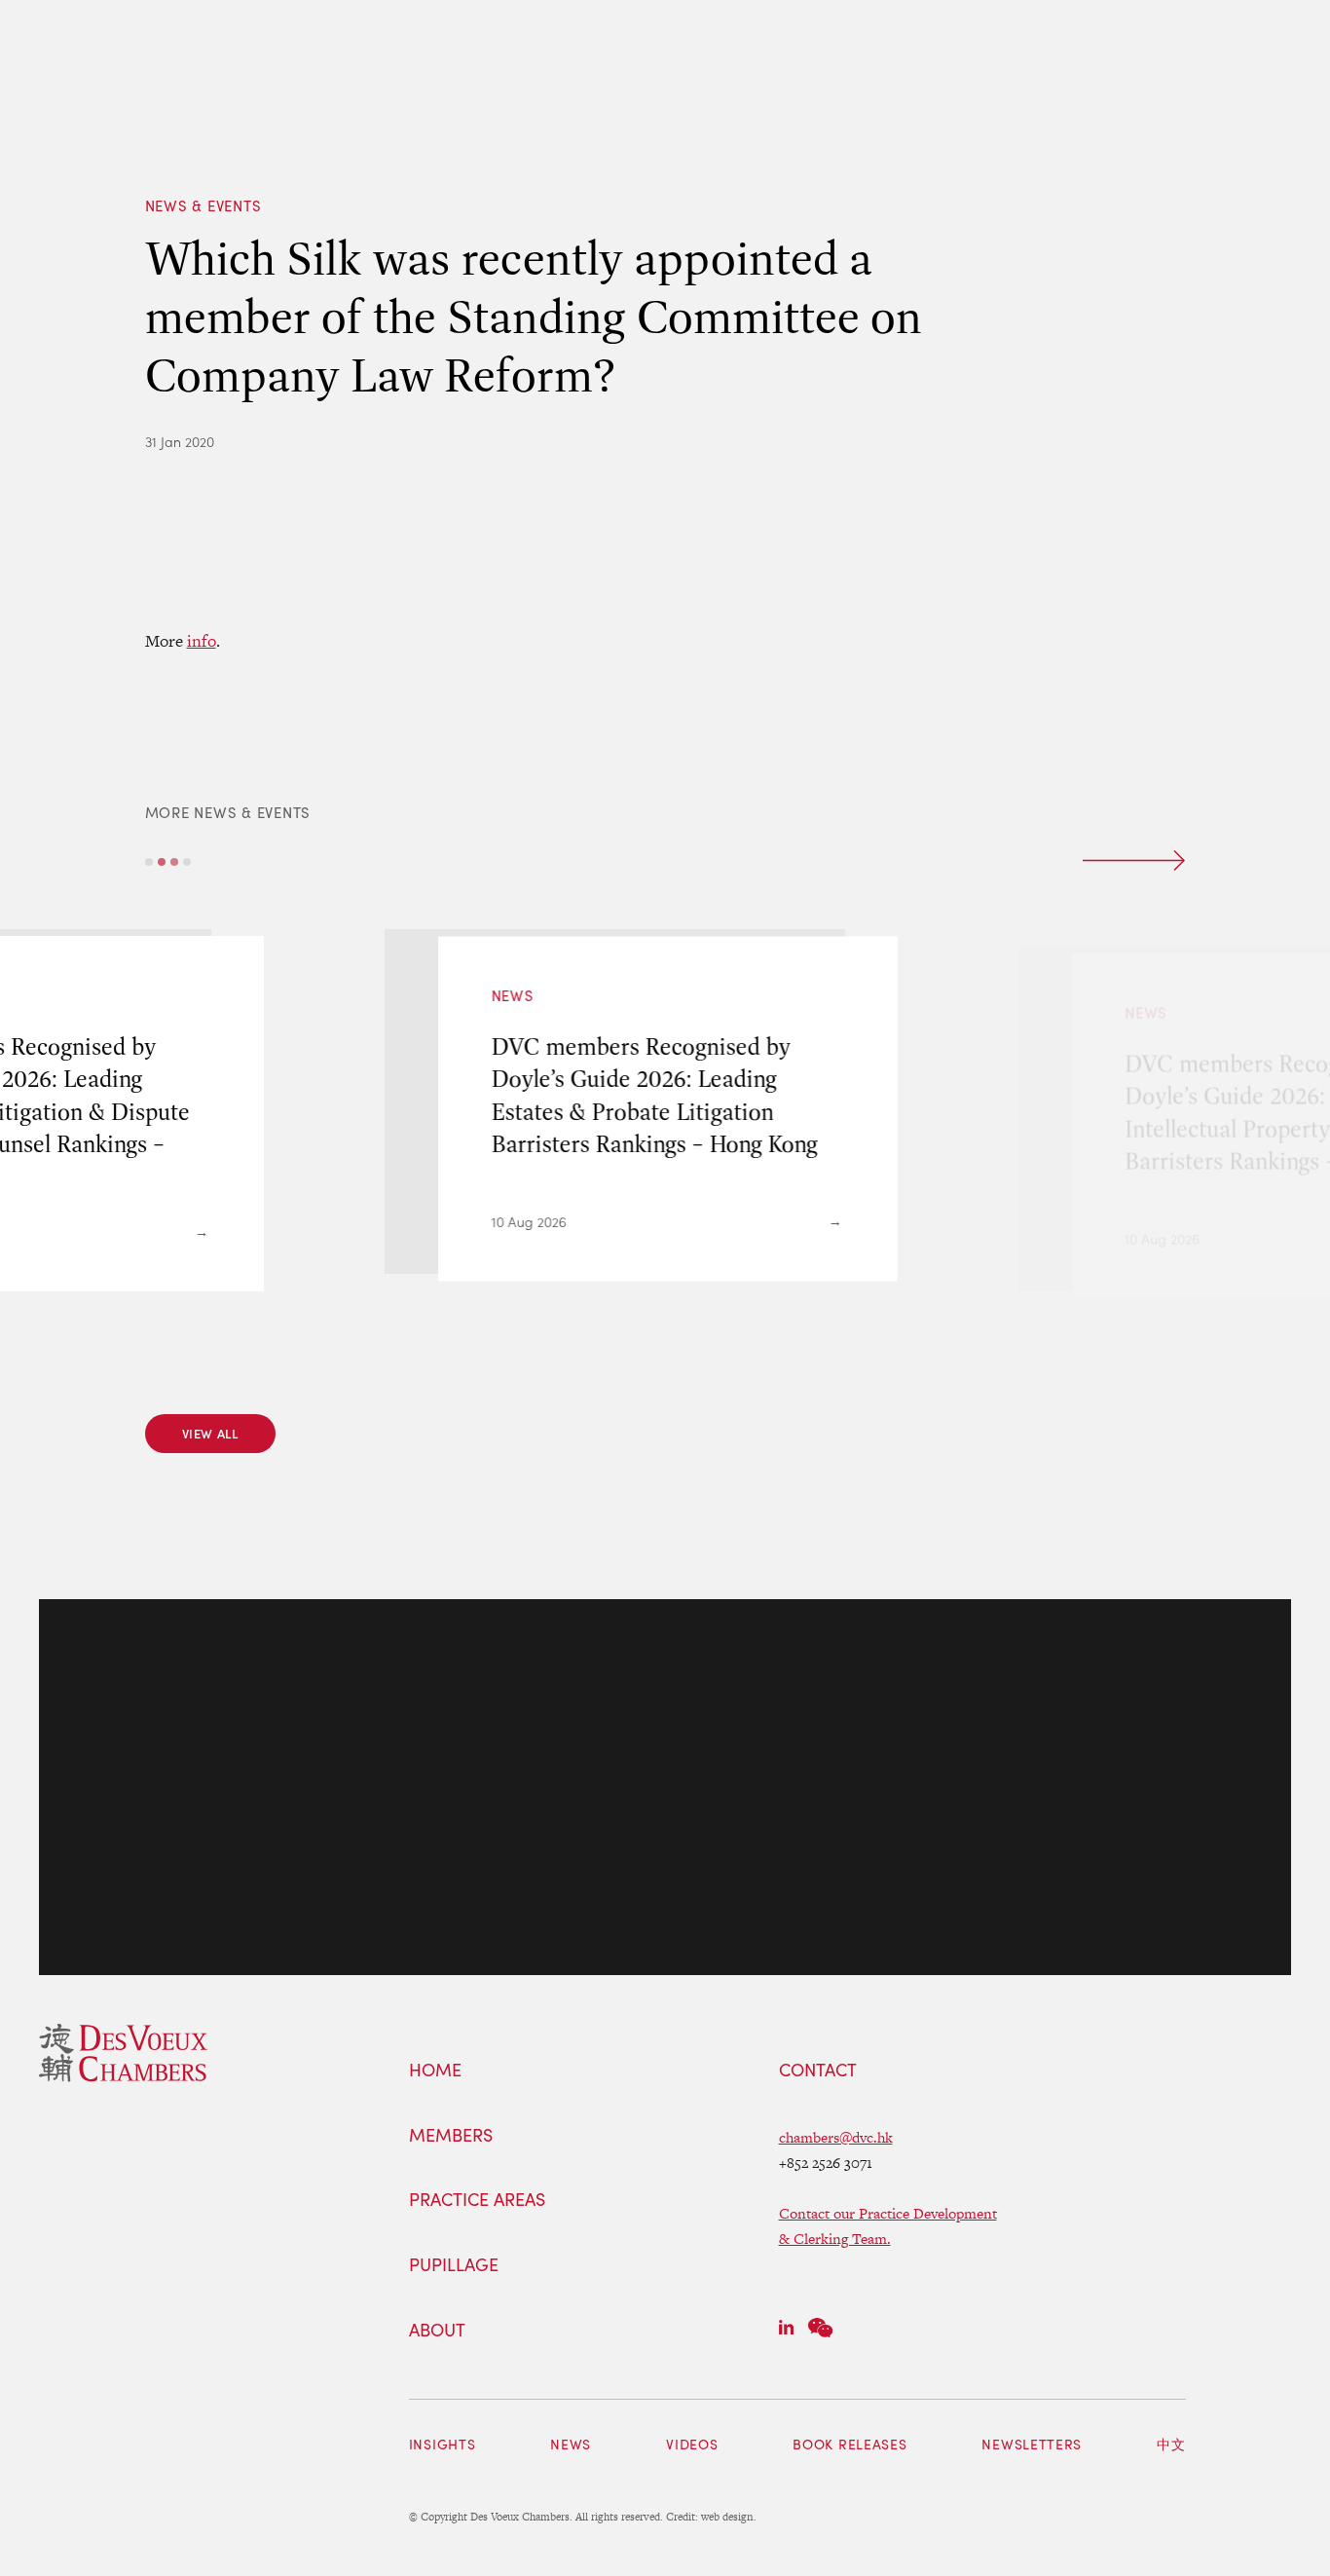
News (571, 2444)
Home (435, 2071)
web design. (729, 2517)
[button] (149, 862)
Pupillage (454, 2265)
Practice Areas (477, 2200)
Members (451, 2136)
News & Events (203, 205)
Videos (692, 2444)
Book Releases (850, 2444)
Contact (818, 2071)
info (202, 641)
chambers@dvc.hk (836, 2137)
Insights (443, 2444)
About (437, 2331)
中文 (1171, 2444)
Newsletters (1032, 2444)
